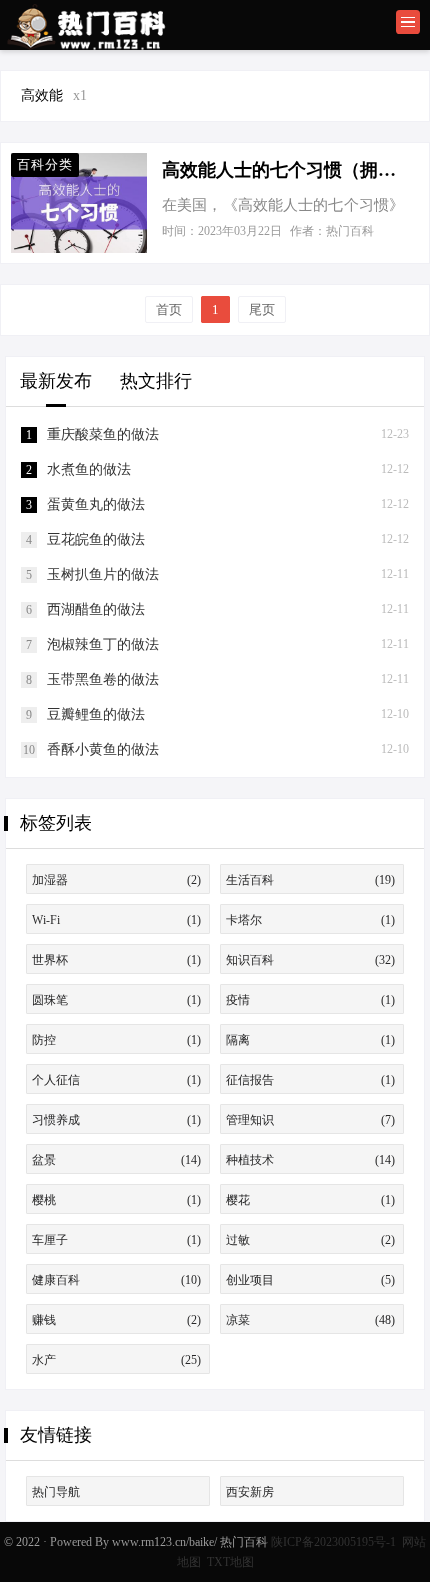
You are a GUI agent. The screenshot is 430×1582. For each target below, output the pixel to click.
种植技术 (310, 1160)
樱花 (310, 1200)
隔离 (310, 1040)
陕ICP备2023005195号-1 (333, 1542)
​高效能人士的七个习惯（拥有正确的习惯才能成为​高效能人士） (283, 170)
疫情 (310, 1000)
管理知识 (310, 1120)
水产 (116, 1360)
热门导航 (56, 1492)
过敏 (310, 1240)
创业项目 (310, 1280)
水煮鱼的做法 (89, 469)
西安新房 (250, 1492)
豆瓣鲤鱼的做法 (96, 714)
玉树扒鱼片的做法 (103, 574)
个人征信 (116, 1080)
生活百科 (310, 880)
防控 (116, 1040)
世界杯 (116, 960)
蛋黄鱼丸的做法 (96, 504)
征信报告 (310, 1080)
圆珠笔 (116, 1000)
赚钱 (116, 1320)
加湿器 (116, 880)
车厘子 (116, 1240)
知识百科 (310, 960)
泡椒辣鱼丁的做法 (103, 644)
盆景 (116, 1160)
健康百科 (116, 1280)
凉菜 (310, 1320)
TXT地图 (230, 1562)
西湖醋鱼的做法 (96, 609)
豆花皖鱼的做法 (96, 539)
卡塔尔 (310, 920)
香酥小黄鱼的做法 (103, 749)
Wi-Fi (116, 920)
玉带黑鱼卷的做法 (103, 679)
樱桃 (116, 1200)
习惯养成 (116, 1120)
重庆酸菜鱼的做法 (103, 434)
